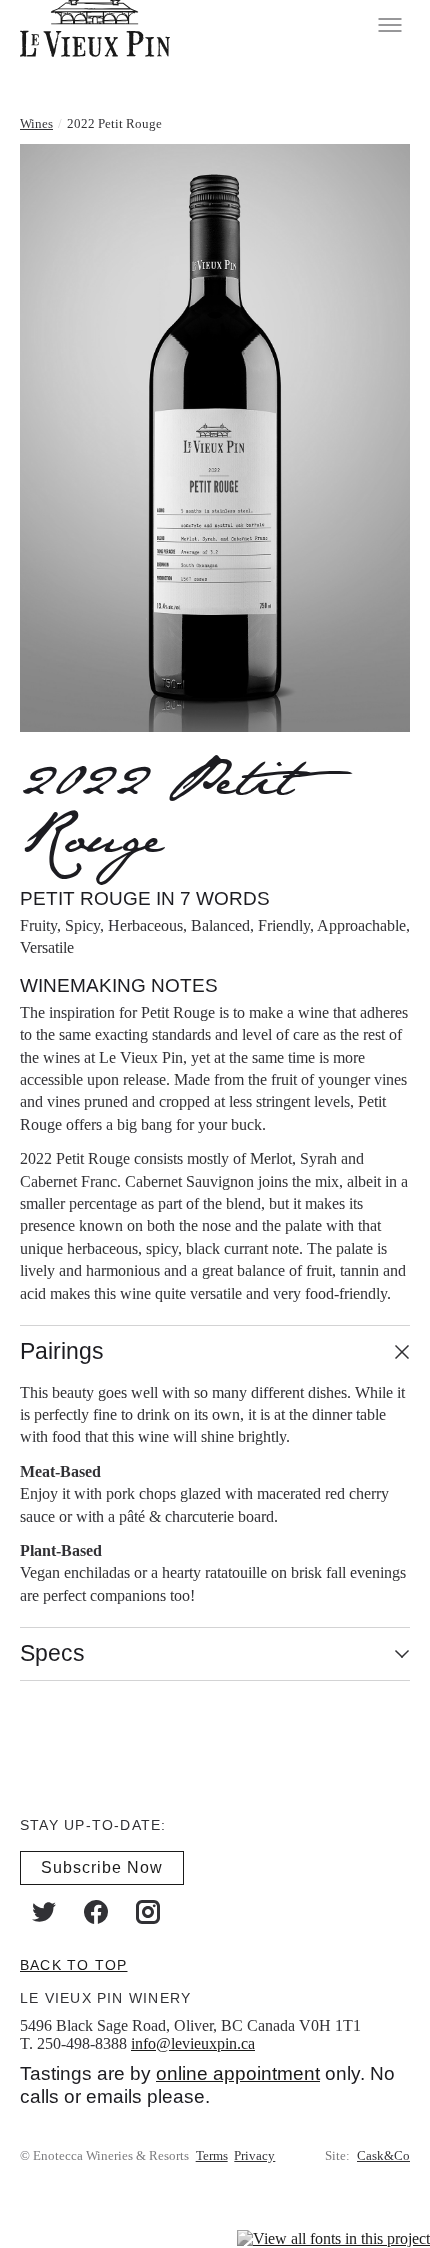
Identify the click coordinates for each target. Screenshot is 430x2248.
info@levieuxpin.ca (193, 2042)
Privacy (254, 2155)
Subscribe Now (102, 1866)
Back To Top (73, 1964)
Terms (212, 2155)
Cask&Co (383, 2155)
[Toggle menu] (390, 25)
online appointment (238, 2073)
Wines (36, 123)
